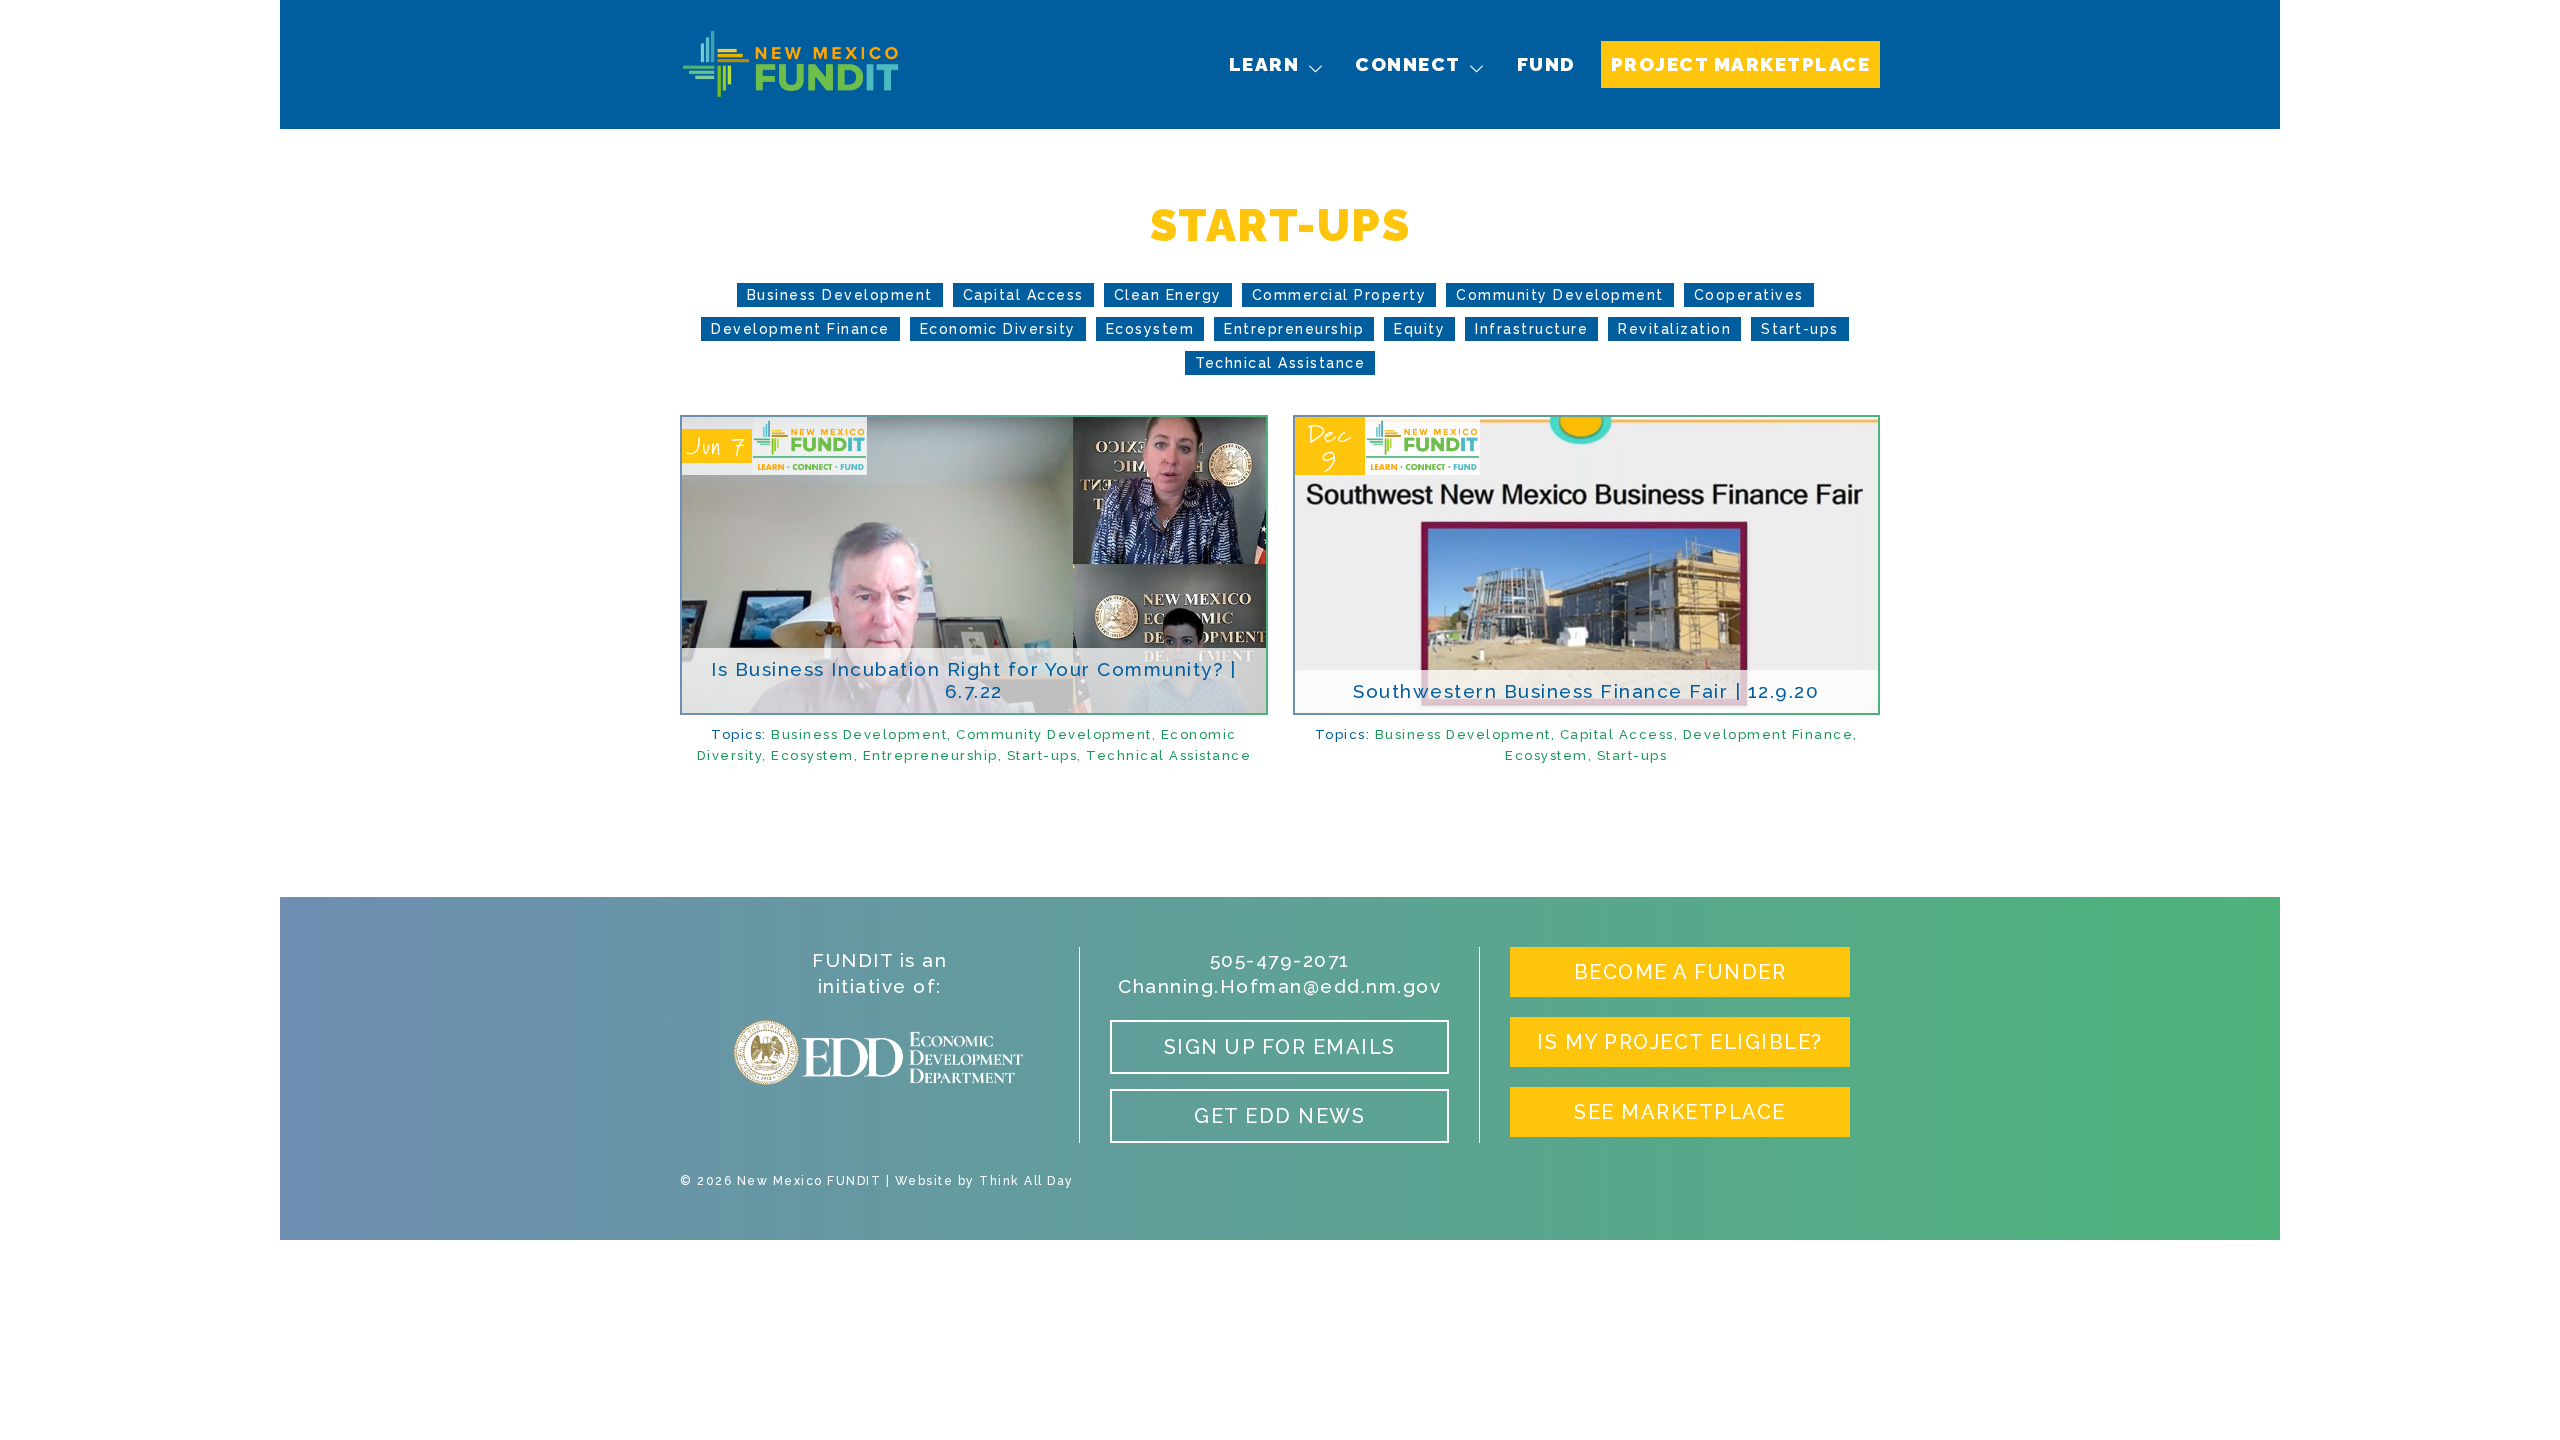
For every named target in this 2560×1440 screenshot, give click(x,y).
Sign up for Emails (1280, 1047)
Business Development (840, 295)
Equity (1419, 329)
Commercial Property (1339, 295)
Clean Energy (1168, 295)
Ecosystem (1150, 329)
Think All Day (1026, 1181)
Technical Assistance (1280, 363)
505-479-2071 (1280, 960)
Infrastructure (1531, 329)
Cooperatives (1749, 295)
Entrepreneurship (1294, 329)
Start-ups (1800, 329)
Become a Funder (1680, 972)
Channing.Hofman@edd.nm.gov (1279, 986)
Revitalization (1674, 329)
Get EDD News (1279, 1116)
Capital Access (1023, 295)
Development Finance (800, 329)
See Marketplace (1680, 1112)
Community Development (1560, 295)
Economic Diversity (998, 329)
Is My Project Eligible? (1680, 1042)
